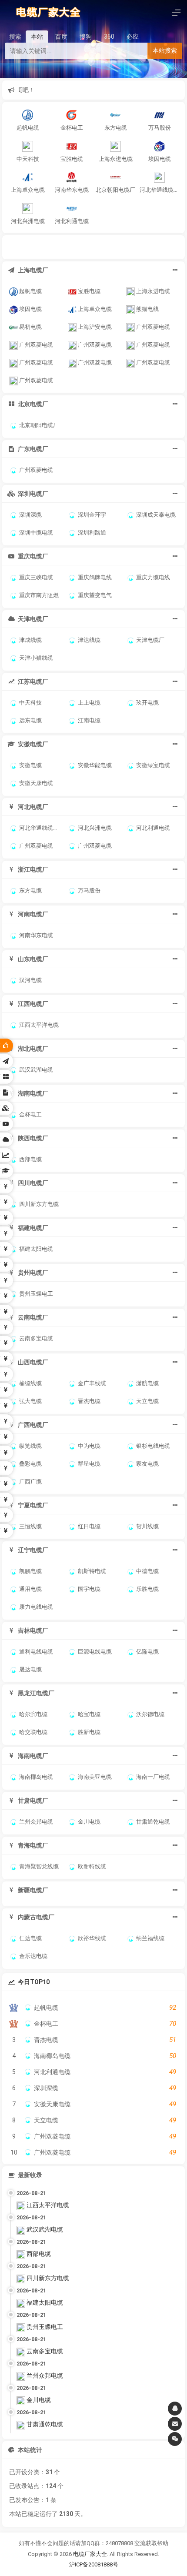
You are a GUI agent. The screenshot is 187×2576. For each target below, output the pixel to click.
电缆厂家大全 (90, 2554)
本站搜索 (165, 50)
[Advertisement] (95, 246)
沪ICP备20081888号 (94, 2564)
